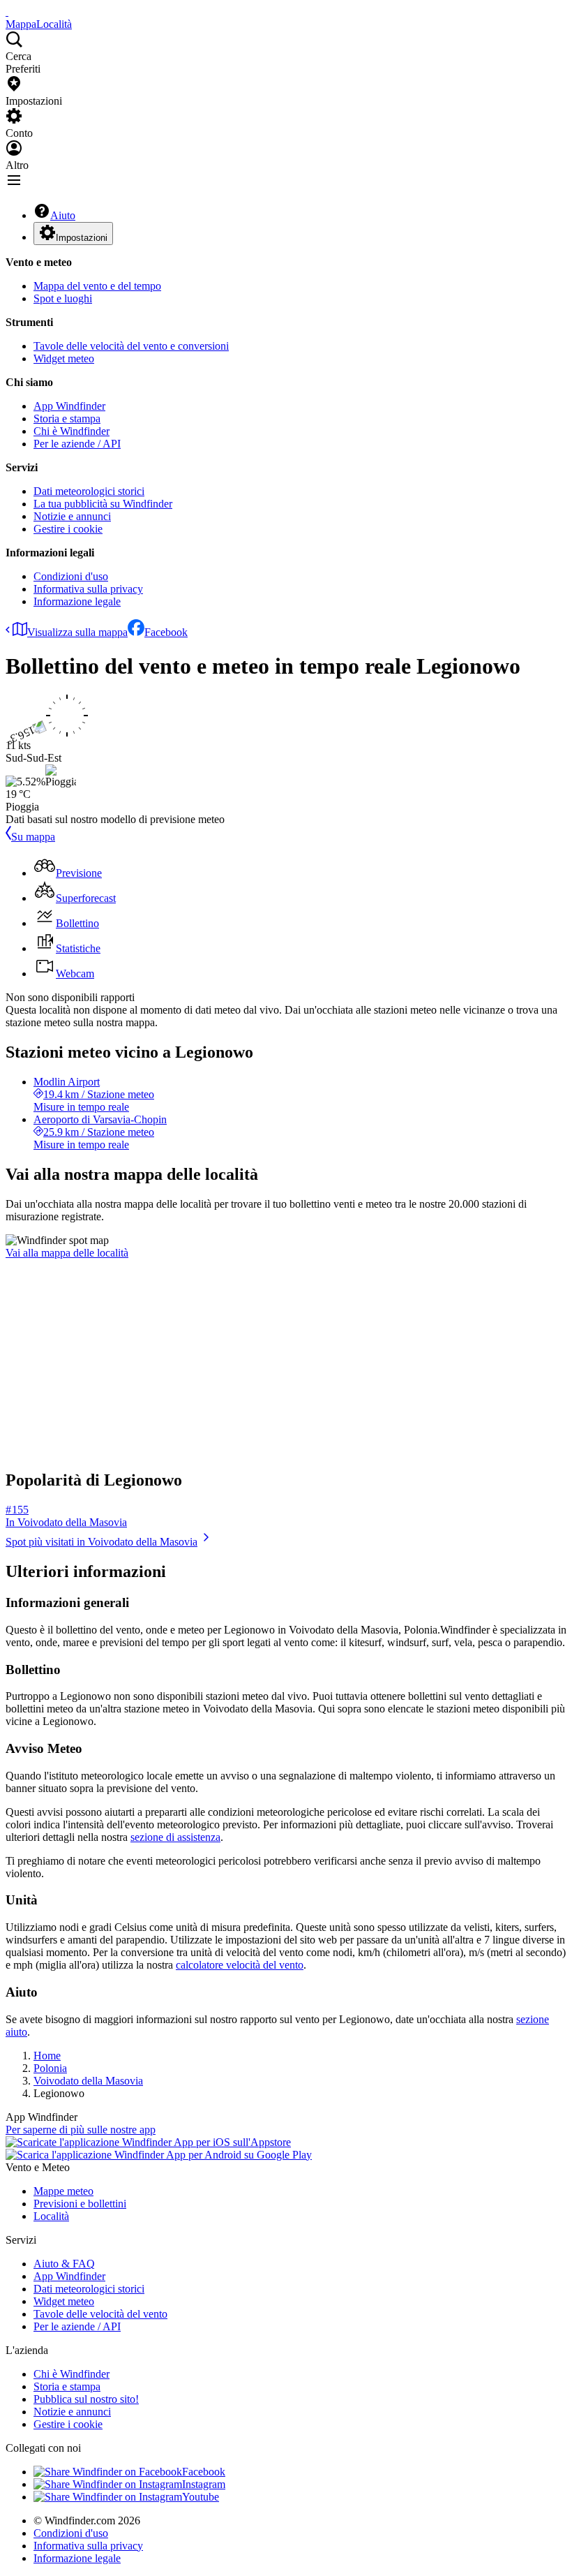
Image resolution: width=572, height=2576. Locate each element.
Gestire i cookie (68, 529)
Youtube (201, 2497)
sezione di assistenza (175, 1837)
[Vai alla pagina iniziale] (7, 12)
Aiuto (63, 215)
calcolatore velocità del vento (240, 1965)
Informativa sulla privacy (88, 589)
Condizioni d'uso (71, 576)
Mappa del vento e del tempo (97, 286)
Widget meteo (64, 358)
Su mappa (33, 837)
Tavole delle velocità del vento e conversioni (131, 346)
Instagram (204, 2484)
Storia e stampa (67, 419)
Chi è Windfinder (71, 431)
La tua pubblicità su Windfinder (103, 504)
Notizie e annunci (72, 516)
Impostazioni (82, 238)
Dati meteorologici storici (89, 491)
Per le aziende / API (77, 444)
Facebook (166, 632)
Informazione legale (77, 601)
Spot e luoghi (63, 298)
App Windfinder (69, 406)
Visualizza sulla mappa (77, 632)
